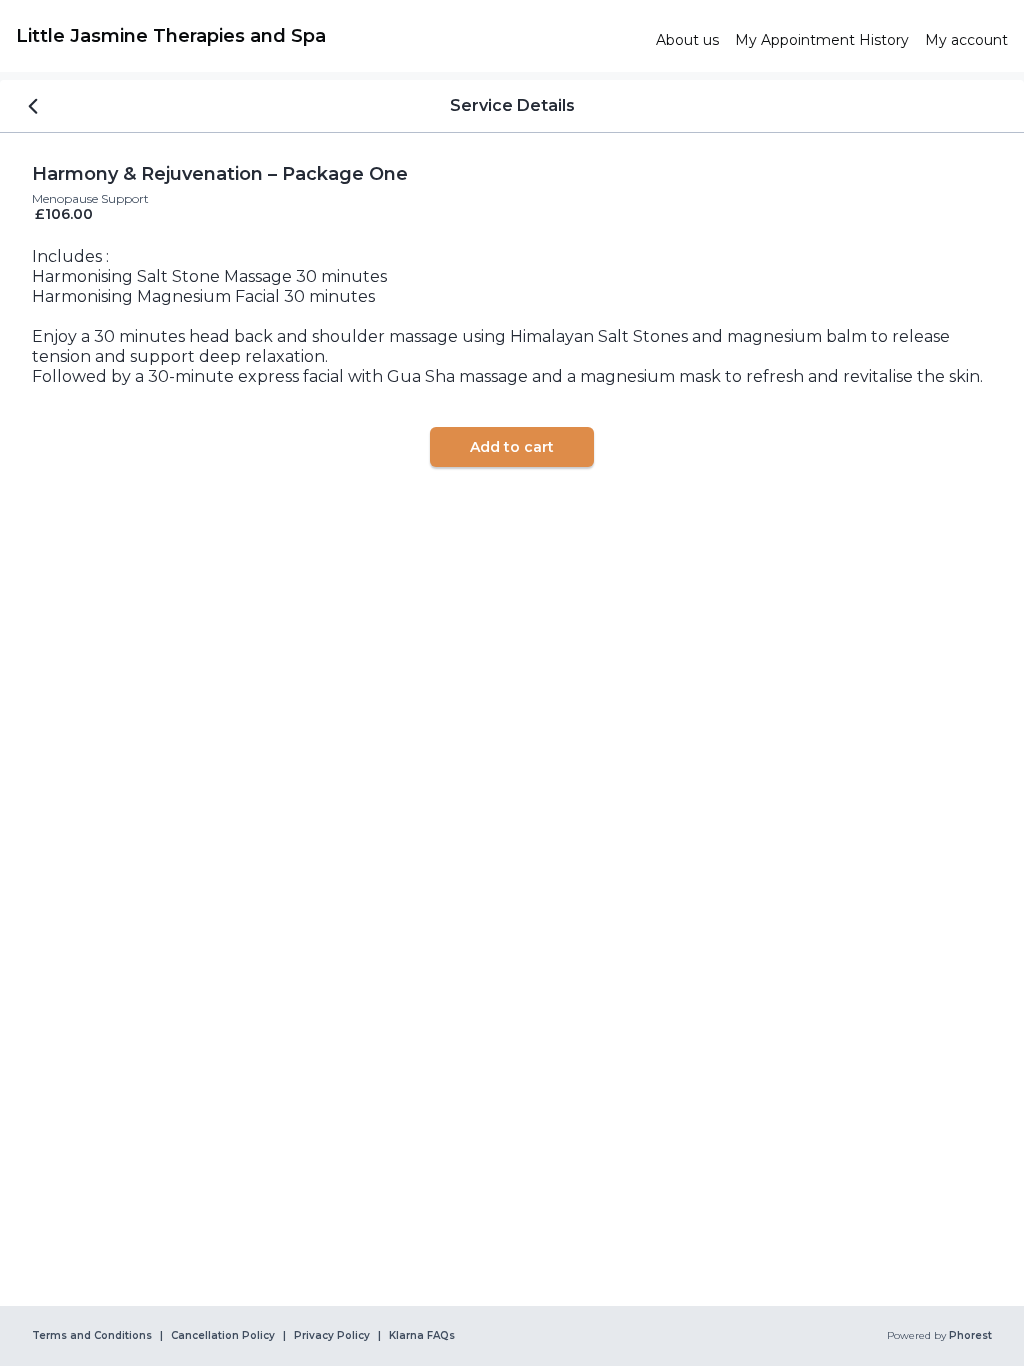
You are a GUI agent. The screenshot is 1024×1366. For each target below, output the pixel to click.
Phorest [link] (970, 1336)
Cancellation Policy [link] (223, 1336)
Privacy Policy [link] (332, 1336)
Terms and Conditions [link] (92, 1336)
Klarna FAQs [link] (422, 1336)
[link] (328, 36)
